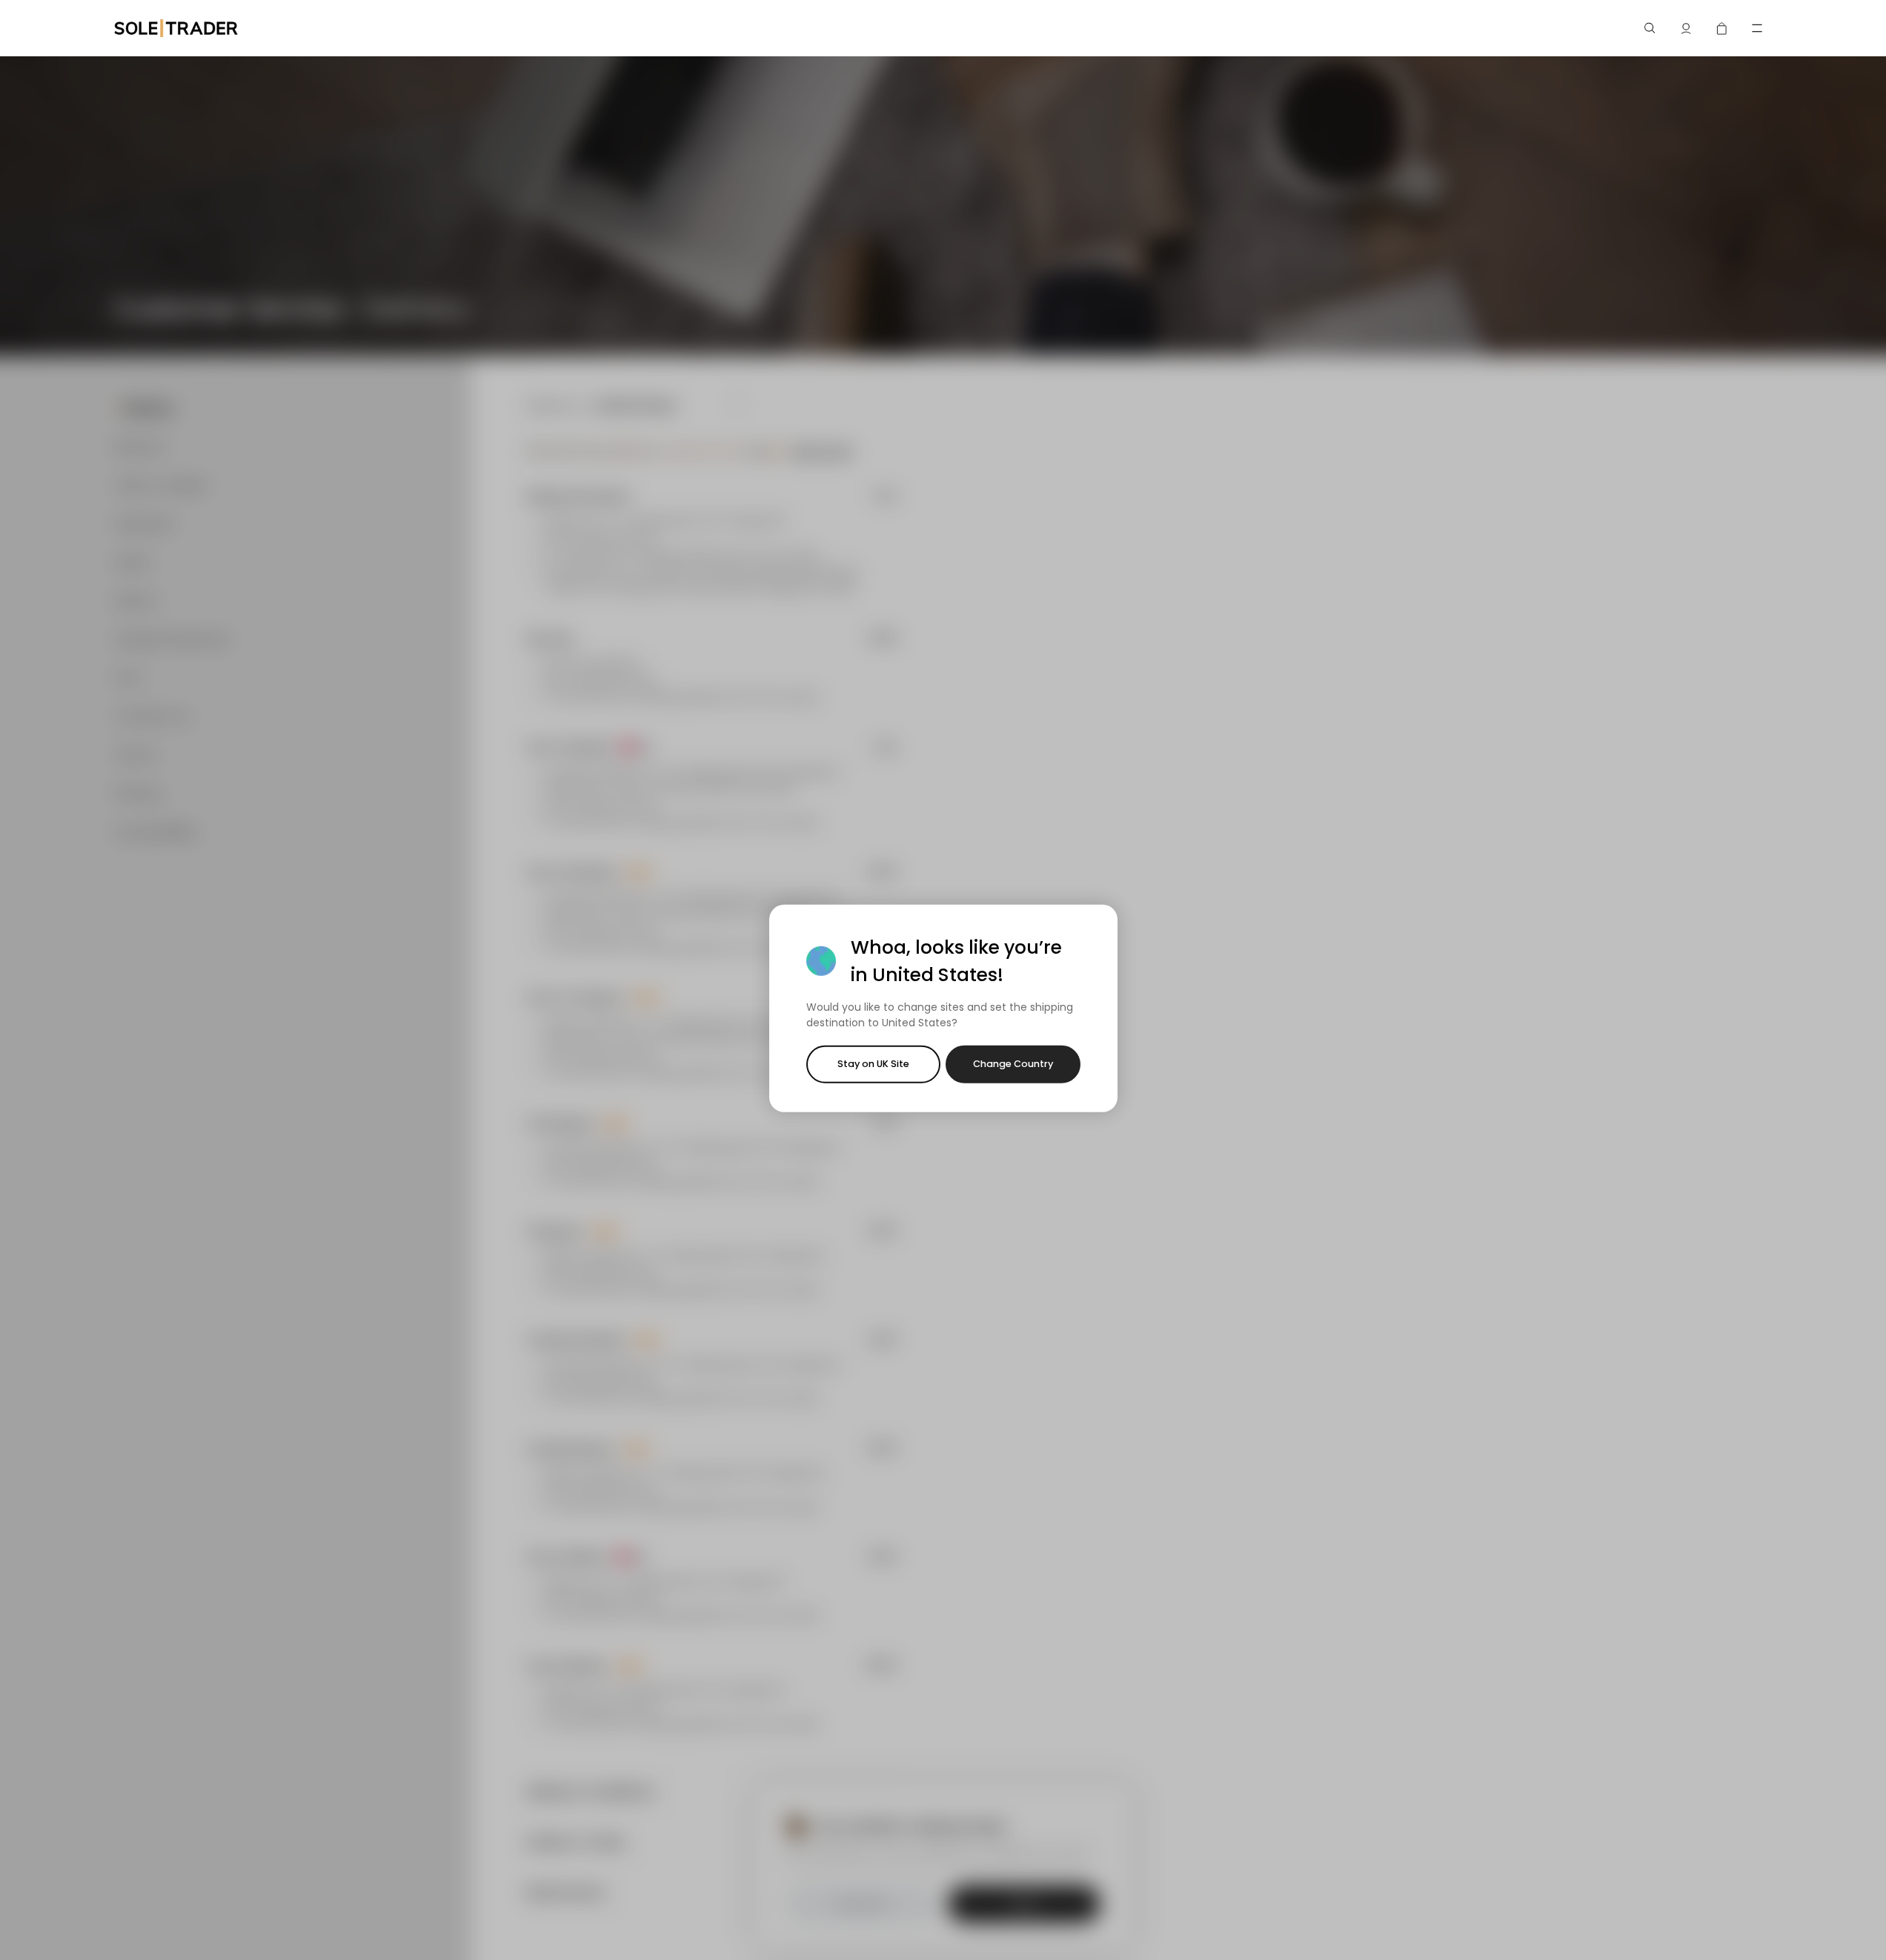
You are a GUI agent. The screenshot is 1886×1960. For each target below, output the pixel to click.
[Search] (1650, 28)
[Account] (1686, 28)
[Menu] (1757, 28)
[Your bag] (1721, 28)
